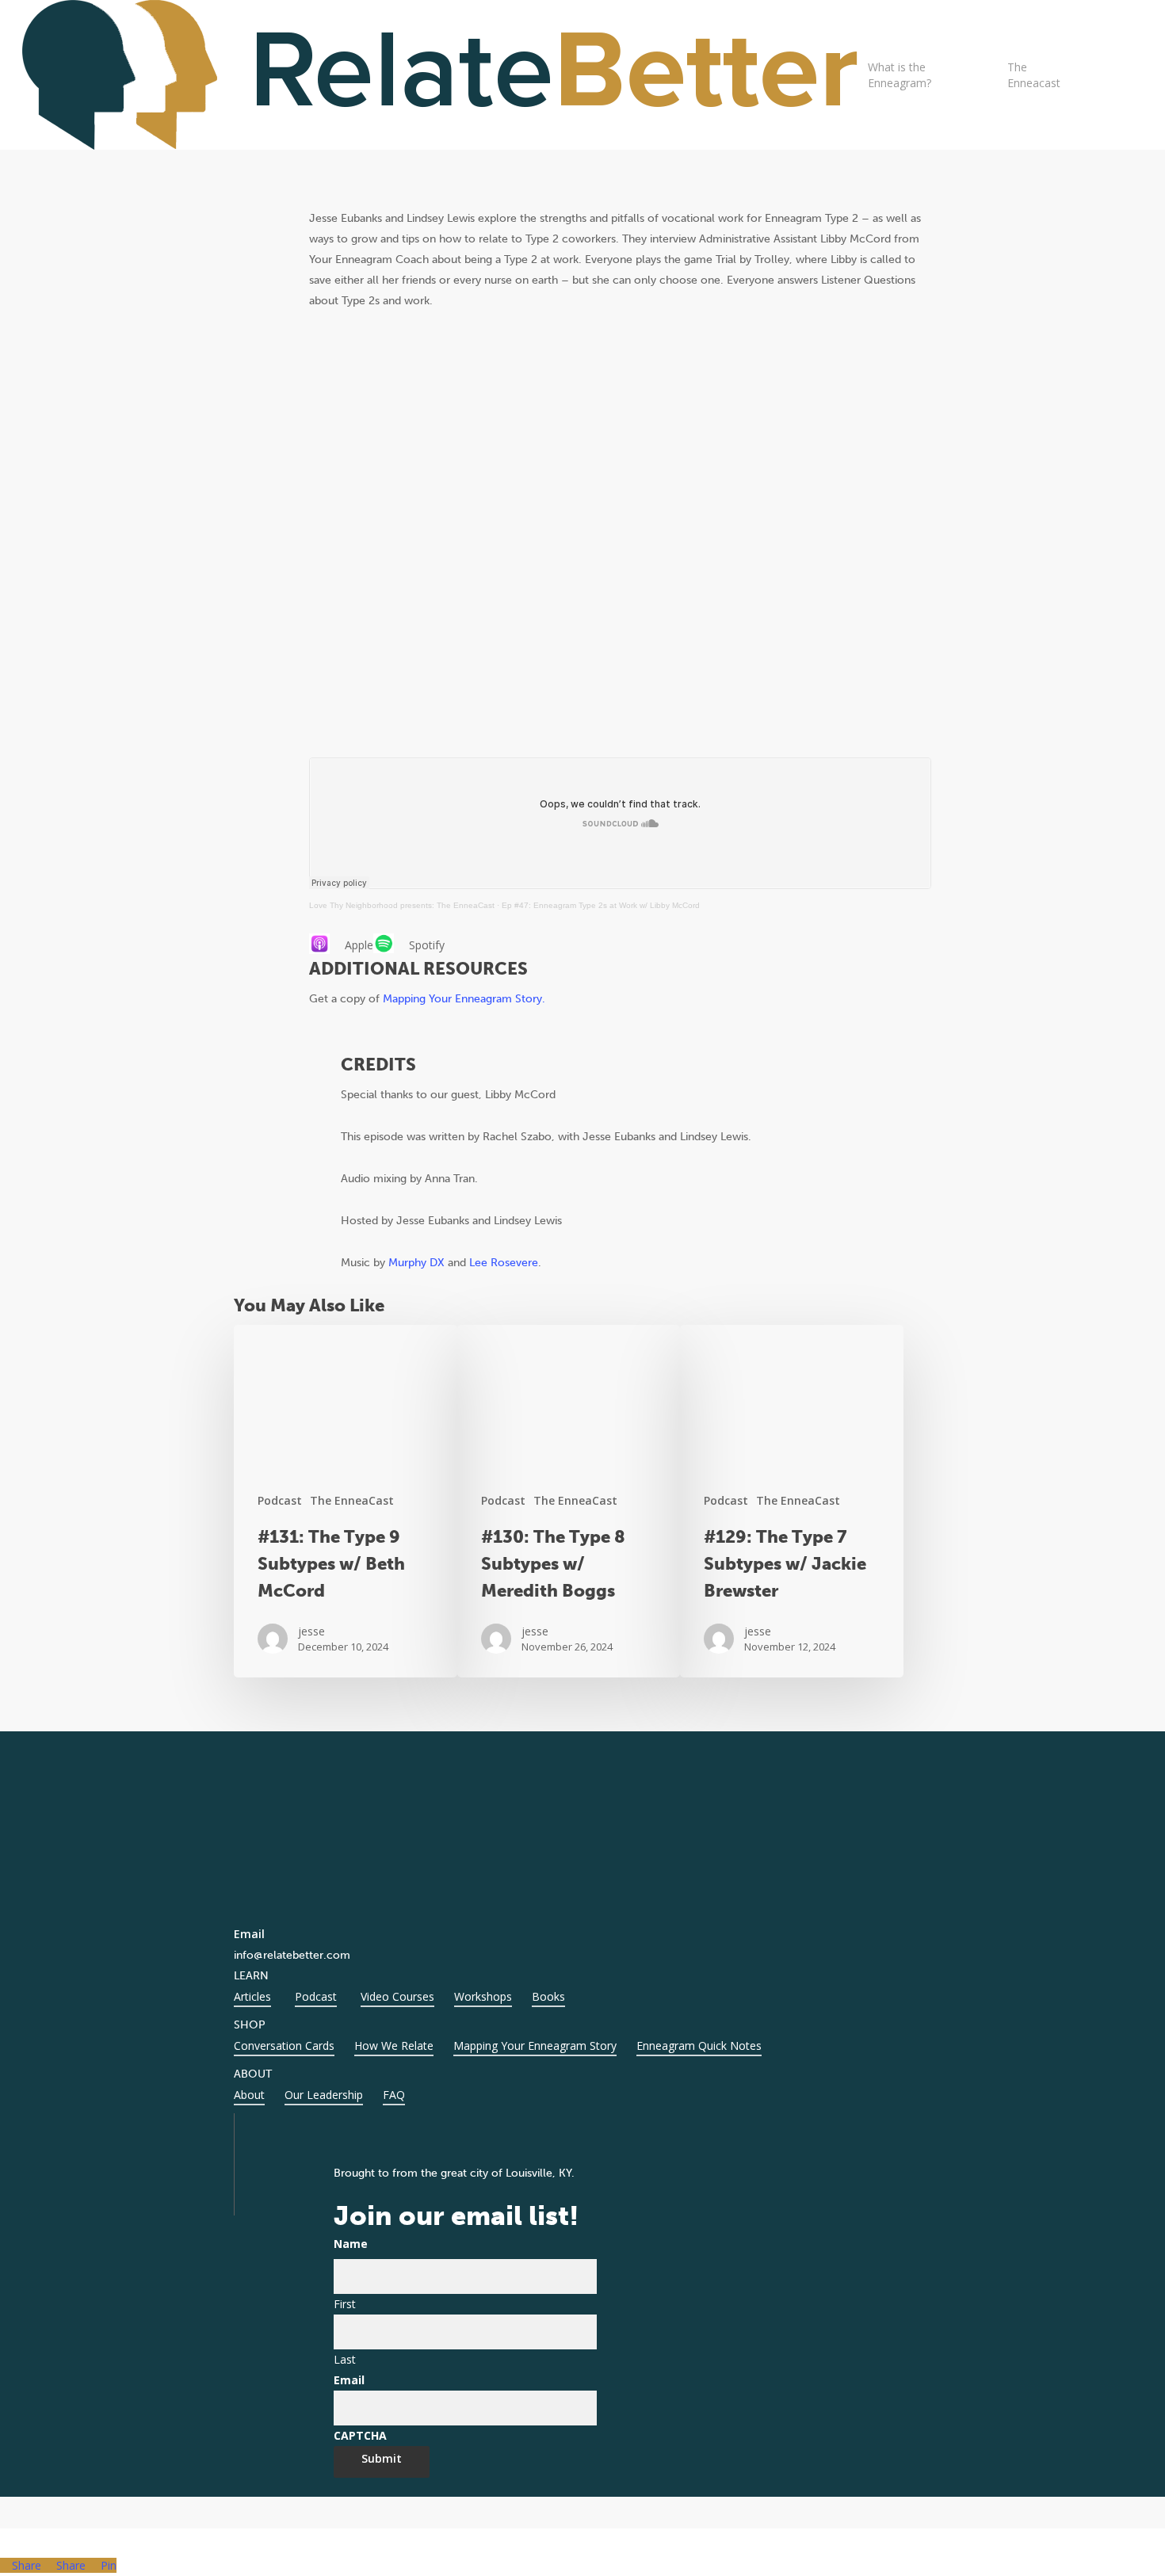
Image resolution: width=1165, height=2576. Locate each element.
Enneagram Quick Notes (699, 2046)
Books (548, 1996)
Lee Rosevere (504, 1263)
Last (345, 2359)
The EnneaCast (352, 1500)
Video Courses (397, 1996)
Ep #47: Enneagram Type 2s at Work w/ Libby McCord (601, 905)
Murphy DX (416, 1263)
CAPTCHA (360, 2435)
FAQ (394, 2095)
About (249, 2095)
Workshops (483, 1996)
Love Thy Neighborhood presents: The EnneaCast (402, 905)
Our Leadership (324, 2095)
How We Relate (394, 2046)
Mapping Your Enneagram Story (535, 2046)
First (345, 2304)
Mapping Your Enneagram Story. (464, 999)
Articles (252, 1996)
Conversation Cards (284, 2046)
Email (349, 2380)
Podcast (280, 1500)
